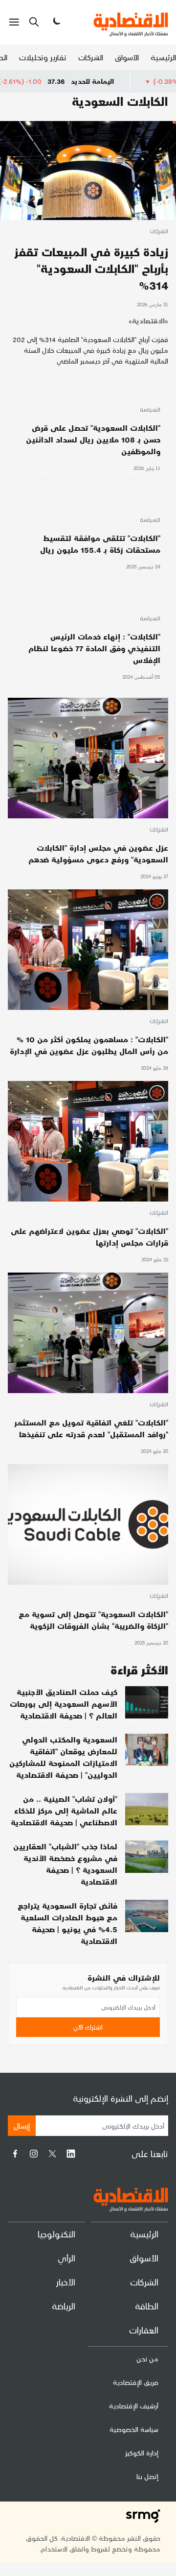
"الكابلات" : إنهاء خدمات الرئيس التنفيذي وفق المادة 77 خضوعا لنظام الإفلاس (94, 648)
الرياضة (64, 2306)
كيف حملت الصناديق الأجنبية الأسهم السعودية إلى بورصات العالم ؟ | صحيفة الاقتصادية (64, 1704)
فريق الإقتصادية (136, 2382)
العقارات (144, 2330)
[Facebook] (15, 2154)
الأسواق (127, 57)
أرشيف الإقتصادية (134, 2406)
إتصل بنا (147, 2476)
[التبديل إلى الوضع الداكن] (56, 22)
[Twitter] (52, 2154)
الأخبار (66, 2282)
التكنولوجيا (56, 2234)
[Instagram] (34, 2154)
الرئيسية (163, 57)
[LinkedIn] (71, 2154)
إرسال (22, 2125)
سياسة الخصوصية (134, 2429)
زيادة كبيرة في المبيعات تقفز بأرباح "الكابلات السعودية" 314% (91, 268)
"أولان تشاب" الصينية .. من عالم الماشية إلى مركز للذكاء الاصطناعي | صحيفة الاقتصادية (64, 1810)
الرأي (66, 2258)
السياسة (150, 410)
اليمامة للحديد (136, 81)
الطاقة (147, 2306)
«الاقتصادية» (148, 321)
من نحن (147, 2359)
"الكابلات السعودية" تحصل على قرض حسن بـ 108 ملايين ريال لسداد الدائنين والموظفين (93, 439)
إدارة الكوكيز (142, 2453)
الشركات (91, 57)
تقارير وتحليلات (43, 57)
